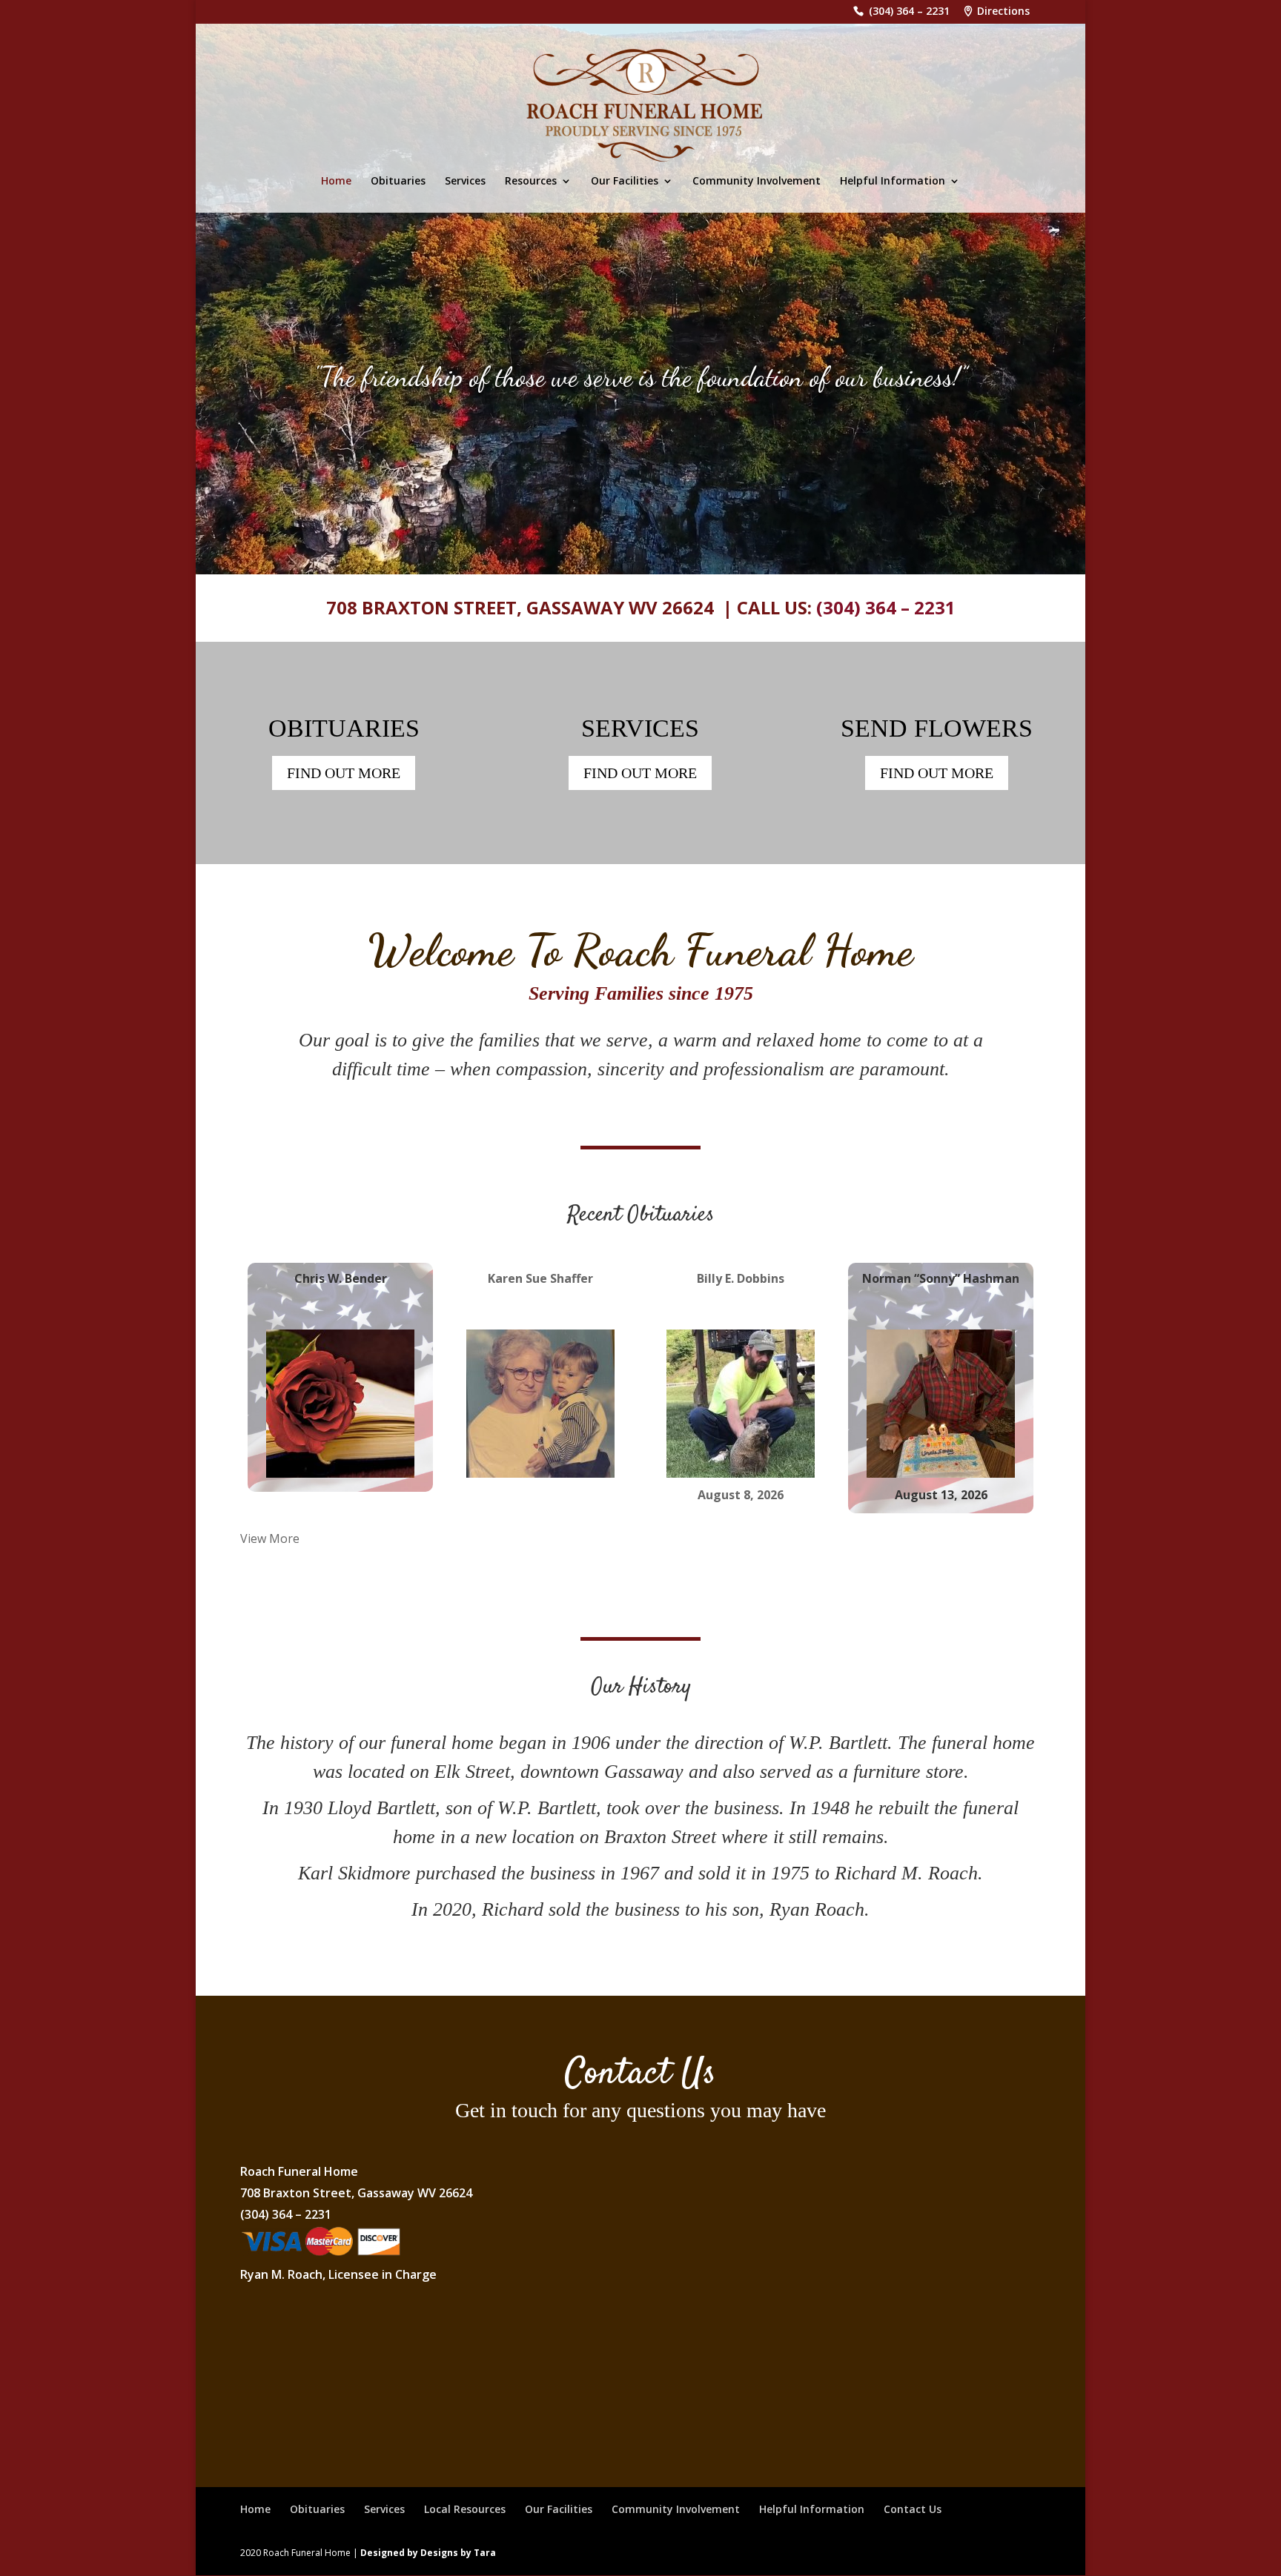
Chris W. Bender (341, 1278)
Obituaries (398, 182)
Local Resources (465, 2509)
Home (336, 182)
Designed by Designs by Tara (428, 2553)
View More (270, 1538)
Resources (531, 182)
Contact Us (913, 2509)
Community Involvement (757, 182)
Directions (1003, 12)
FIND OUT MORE (344, 773)
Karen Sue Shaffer (540, 1278)
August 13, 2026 (941, 1495)
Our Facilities (625, 182)
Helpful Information (893, 182)
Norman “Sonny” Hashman (941, 1278)
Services (465, 182)
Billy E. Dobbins (741, 1278)
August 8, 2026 (741, 1495)
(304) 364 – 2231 (909, 12)
